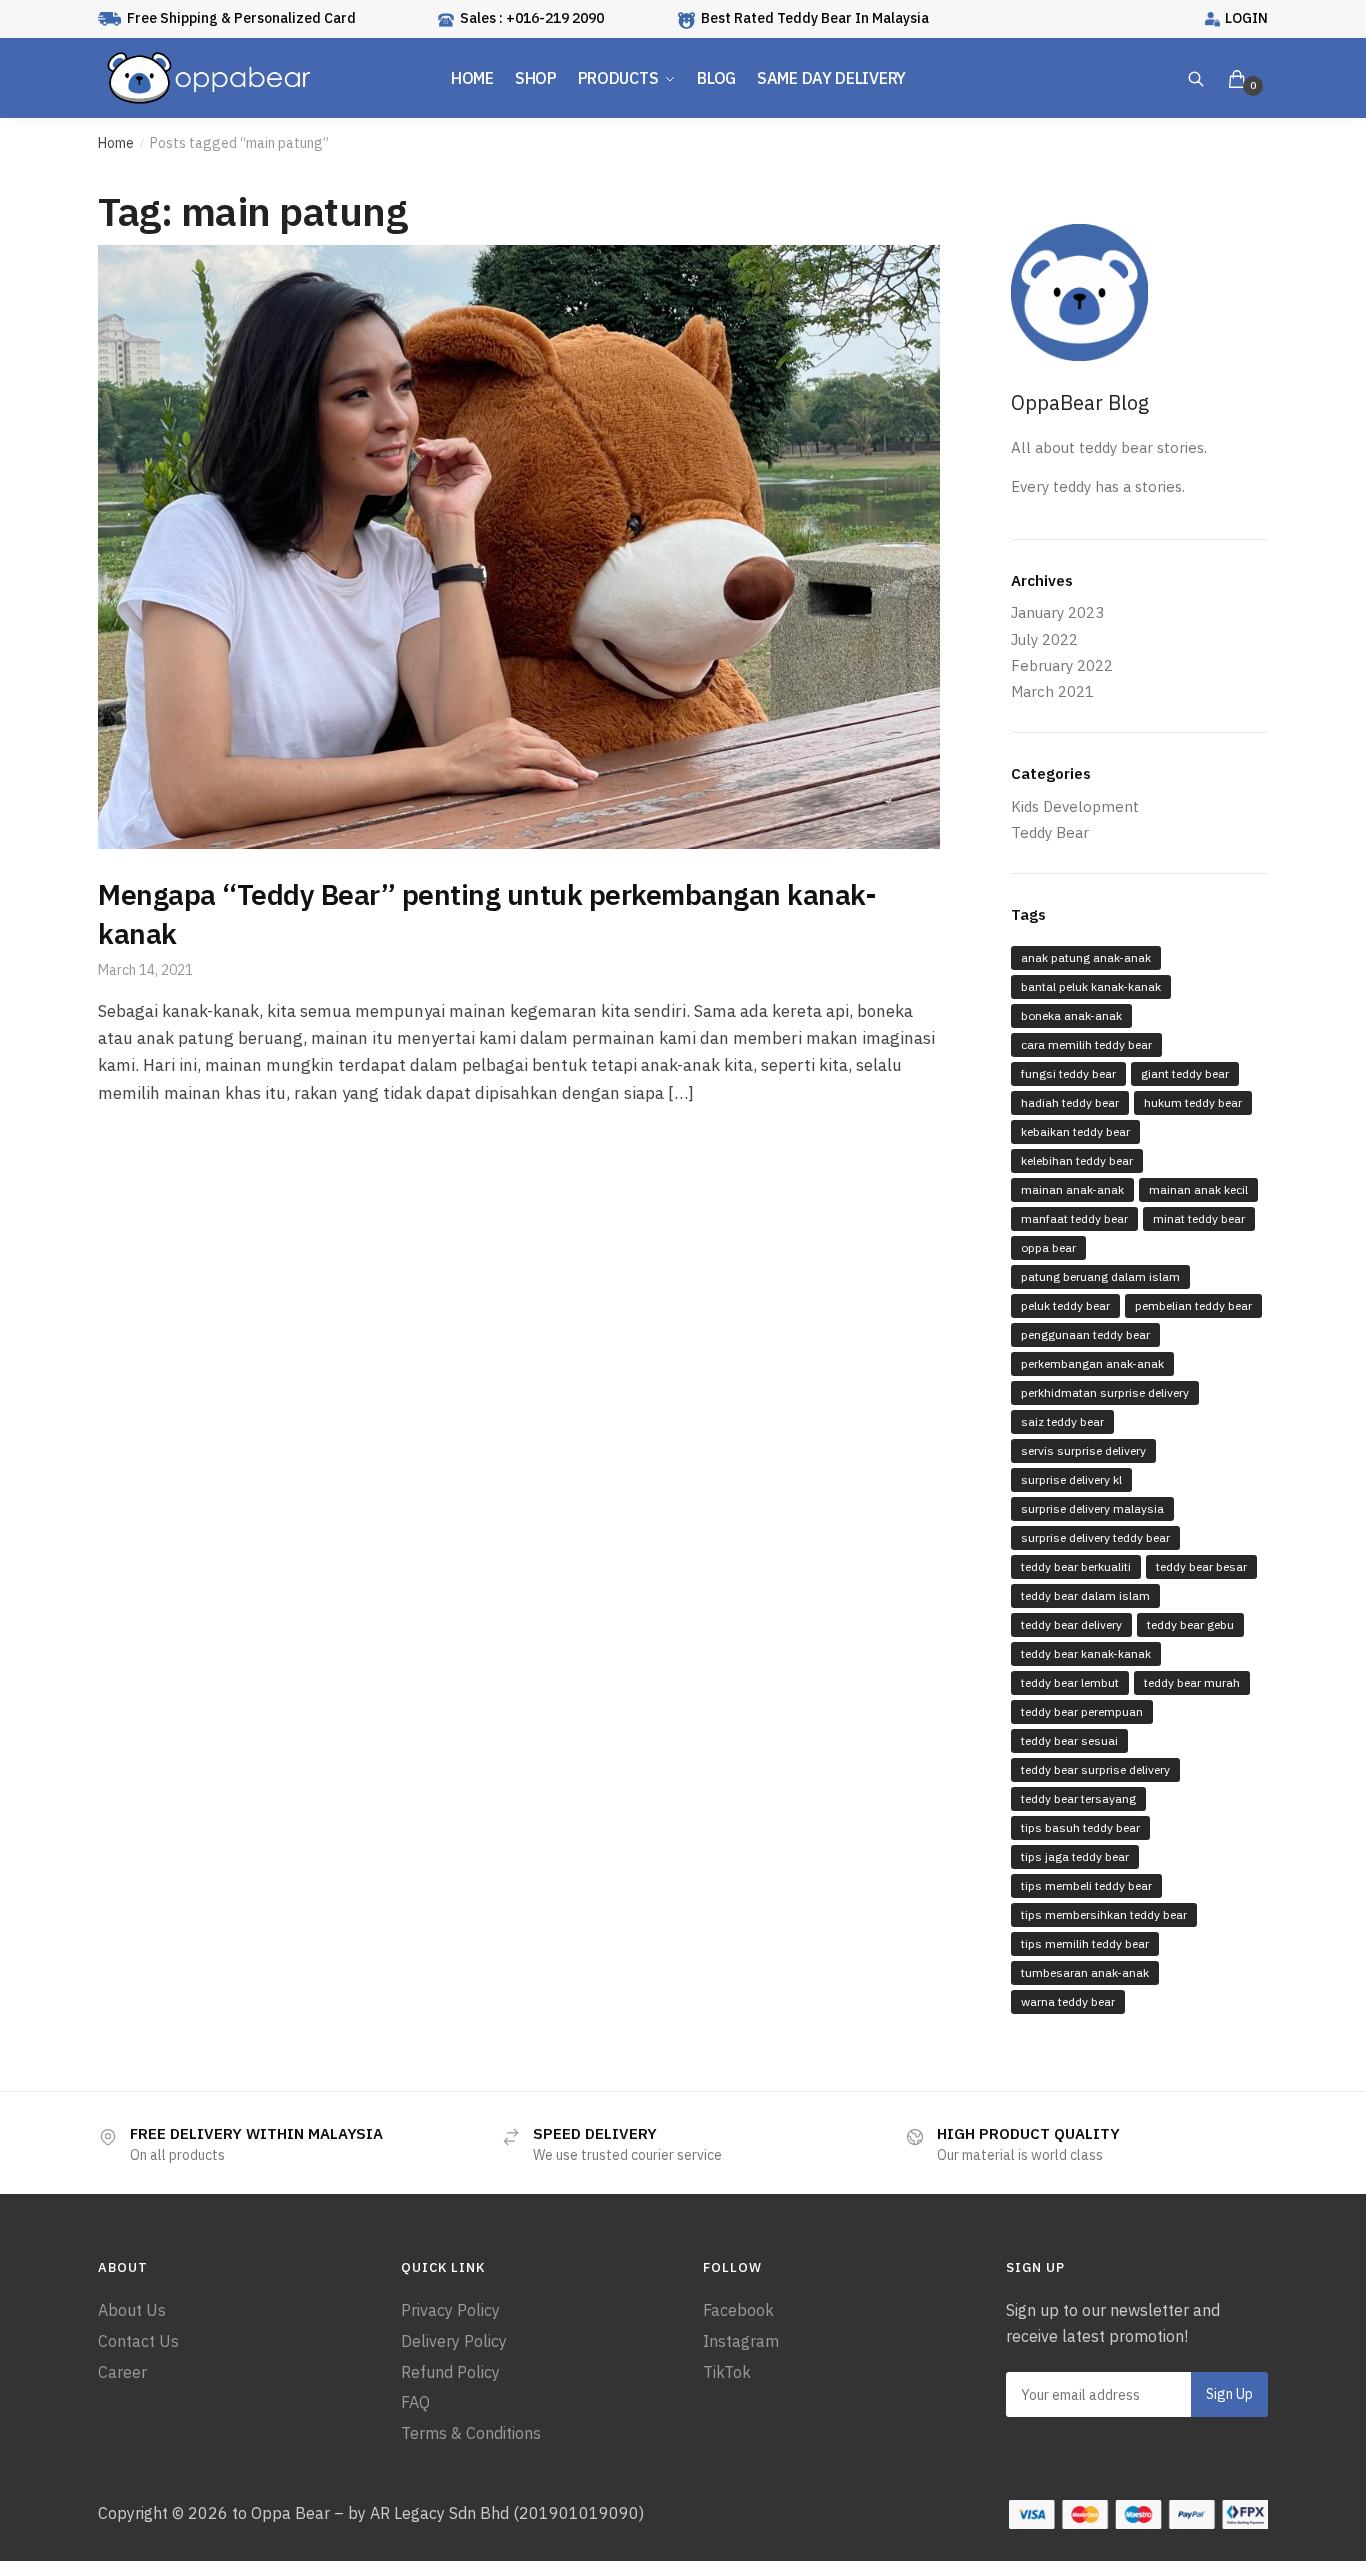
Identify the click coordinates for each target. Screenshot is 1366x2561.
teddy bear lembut (1070, 1682)
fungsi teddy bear (1068, 1073)
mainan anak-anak (1072, 1189)
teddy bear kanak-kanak (1086, 1653)
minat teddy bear (1199, 1218)
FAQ (415, 2402)
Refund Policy (450, 2372)
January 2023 (1057, 612)
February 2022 (1062, 665)
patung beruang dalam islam (1100, 1276)
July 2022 (1044, 639)
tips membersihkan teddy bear (1104, 1914)
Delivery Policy (454, 2341)
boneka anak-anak (1071, 1015)
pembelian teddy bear (1193, 1305)
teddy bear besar (1201, 1566)
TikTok (727, 2372)
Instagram (741, 2341)
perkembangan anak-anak (1092, 1363)
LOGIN (1246, 18)
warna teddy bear (1068, 2001)
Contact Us (138, 2341)
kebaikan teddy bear (1075, 1131)
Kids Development (1075, 806)
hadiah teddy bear (1070, 1102)
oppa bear (1048, 1247)
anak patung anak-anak (1086, 957)
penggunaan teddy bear (1085, 1334)
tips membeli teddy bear (1086, 1885)
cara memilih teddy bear (1086, 1044)
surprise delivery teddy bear (1095, 1537)
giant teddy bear (1185, 1073)
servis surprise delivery (1083, 1450)
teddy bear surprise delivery (1095, 1769)
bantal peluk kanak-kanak (1091, 986)
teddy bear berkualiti (1076, 1566)
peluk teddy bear (1065, 1305)
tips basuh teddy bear (1080, 1827)
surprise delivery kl (1071, 1479)
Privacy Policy (450, 2310)
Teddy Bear (1050, 832)
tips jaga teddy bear (1075, 1856)
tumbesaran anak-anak (1085, 1972)
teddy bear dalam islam (1085, 1595)
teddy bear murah (1192, 1682)
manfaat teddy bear (1074, 1218)
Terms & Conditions (471, 2433)
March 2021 (1052, 691)
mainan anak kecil (1198, 1189)
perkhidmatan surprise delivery (1105, 1392)
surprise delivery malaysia (1092, 1508)
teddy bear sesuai (1069, 1740)
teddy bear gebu (1190, 1624)
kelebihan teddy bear (1077, 1160)
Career (122, 2372)
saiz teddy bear (1062, 1421)
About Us (132, 2310)
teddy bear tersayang (1078, 1798)
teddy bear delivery (1071, 1624)
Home (116, 143)
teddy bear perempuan (1082, 1711)
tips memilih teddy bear (1085, 1943)
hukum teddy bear (1193, 1102)
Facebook (738, 2310)
